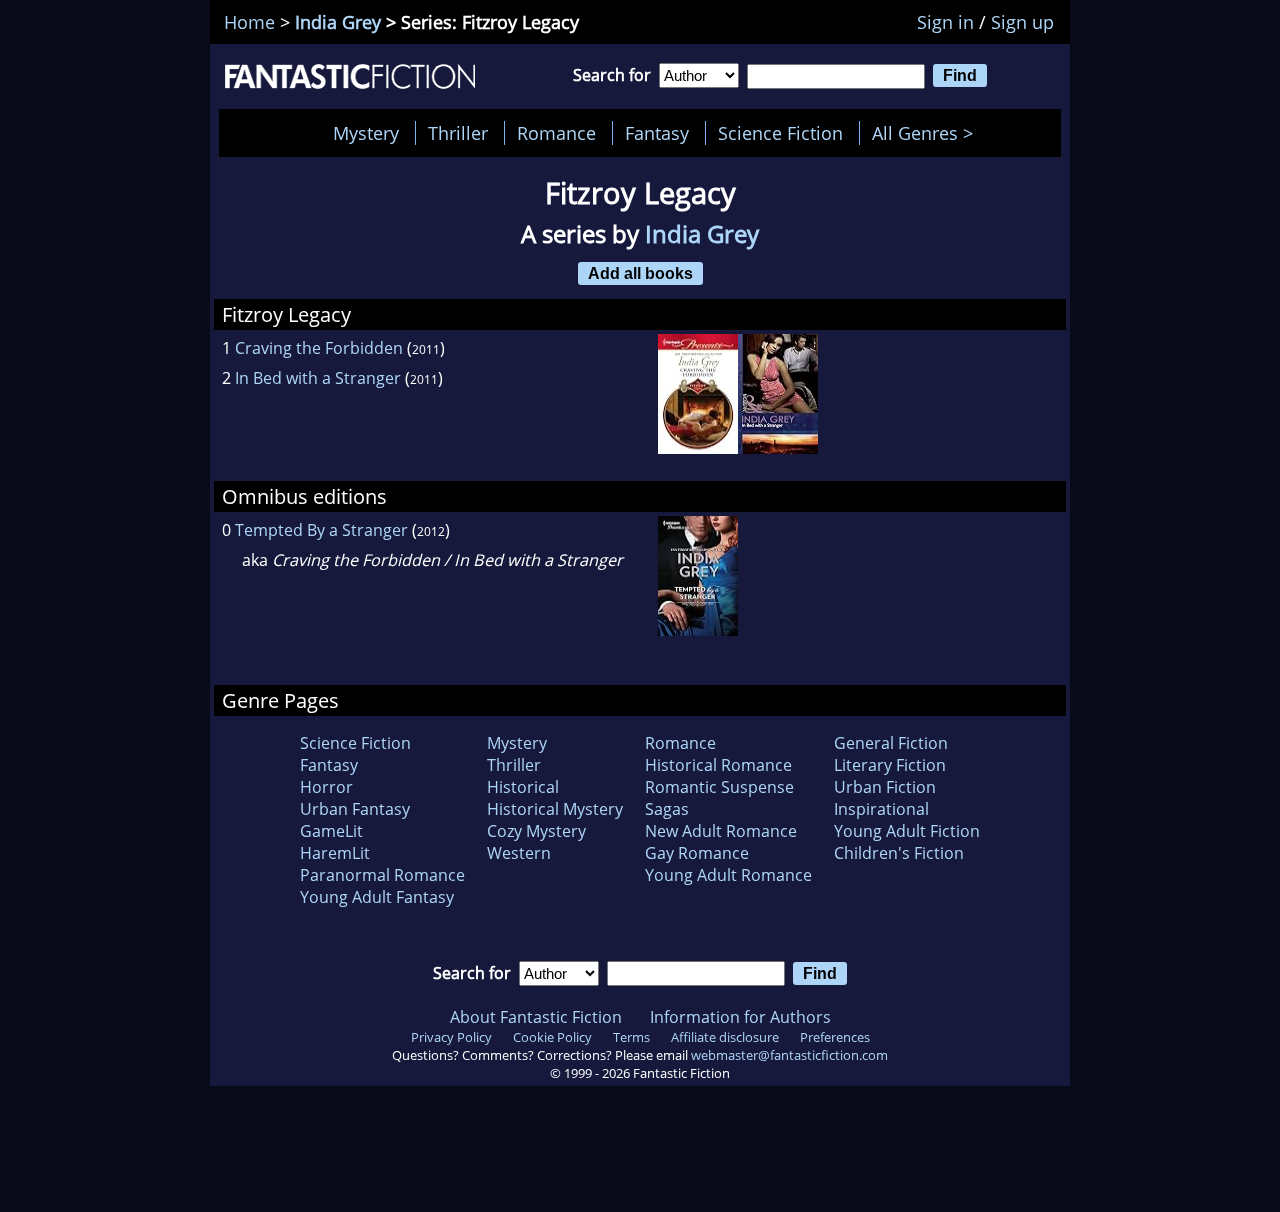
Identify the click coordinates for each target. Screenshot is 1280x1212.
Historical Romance (718, 765)
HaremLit (335, 853)
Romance (556, 133)
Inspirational (881, 809)
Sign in (945, 22)
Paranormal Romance (382, 875)
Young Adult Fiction (907, 831)
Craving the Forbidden (319, 348)
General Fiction (891, 743)
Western (519, 853)
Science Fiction (780, 133)
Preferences (835, 1037)
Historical (523, 787)
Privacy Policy (451, 1037)
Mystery (366, 133)
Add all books (640, 273)
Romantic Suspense (719, 787)
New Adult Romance (721, 831)
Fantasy (657, 133)
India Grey (338, 22)
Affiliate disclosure (725, 1037)
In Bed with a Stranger (318, 378)
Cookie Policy (552, 1037)
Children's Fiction (899, 853)
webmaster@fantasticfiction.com (789, 1055)
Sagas (667, 809)
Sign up (1022, 22)
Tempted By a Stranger (321, 530)
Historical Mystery (555, 809)
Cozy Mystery (536, 831)
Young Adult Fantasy (377, 897)
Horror (326, 787)
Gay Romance (697, 853)
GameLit (331, 831)
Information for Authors (740, 1017)
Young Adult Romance (728, 875)
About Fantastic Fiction (536, 1017)
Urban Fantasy (355, 809)
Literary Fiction (890, 765)
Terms (631, 1037)
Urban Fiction (885, 787)
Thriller (458, 133)
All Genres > (927, 133)
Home (249, 22)
